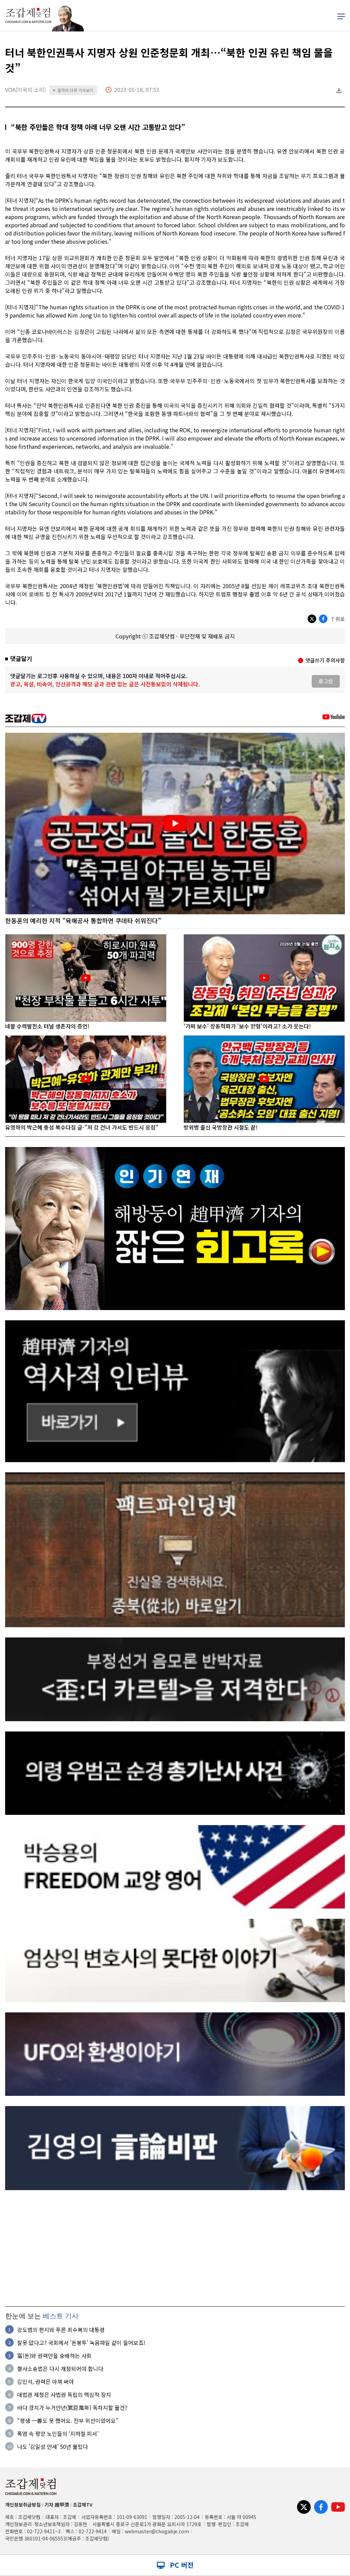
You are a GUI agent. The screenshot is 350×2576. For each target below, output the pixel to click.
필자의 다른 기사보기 (73, 90)
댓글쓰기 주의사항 (325, 660)
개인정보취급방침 (23, 2505)
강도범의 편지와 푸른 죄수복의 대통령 (61, 2330)
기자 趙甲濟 (57, 2505)
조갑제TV (83, 2505)
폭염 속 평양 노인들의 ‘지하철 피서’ (58, 2433)
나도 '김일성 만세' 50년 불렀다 (52, 2446)
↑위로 (338, 619)
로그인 (326, 681)
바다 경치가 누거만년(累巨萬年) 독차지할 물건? (72, 2408)
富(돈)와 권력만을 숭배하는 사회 (54, 2356)
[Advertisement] (175, 2248)
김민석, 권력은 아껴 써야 (45, 2382)
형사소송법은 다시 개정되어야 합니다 (60, 2369)
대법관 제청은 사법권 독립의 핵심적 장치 (64, 2395)
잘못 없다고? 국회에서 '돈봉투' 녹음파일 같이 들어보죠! (81, 2343)
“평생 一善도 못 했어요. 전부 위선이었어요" (68, 2420)
